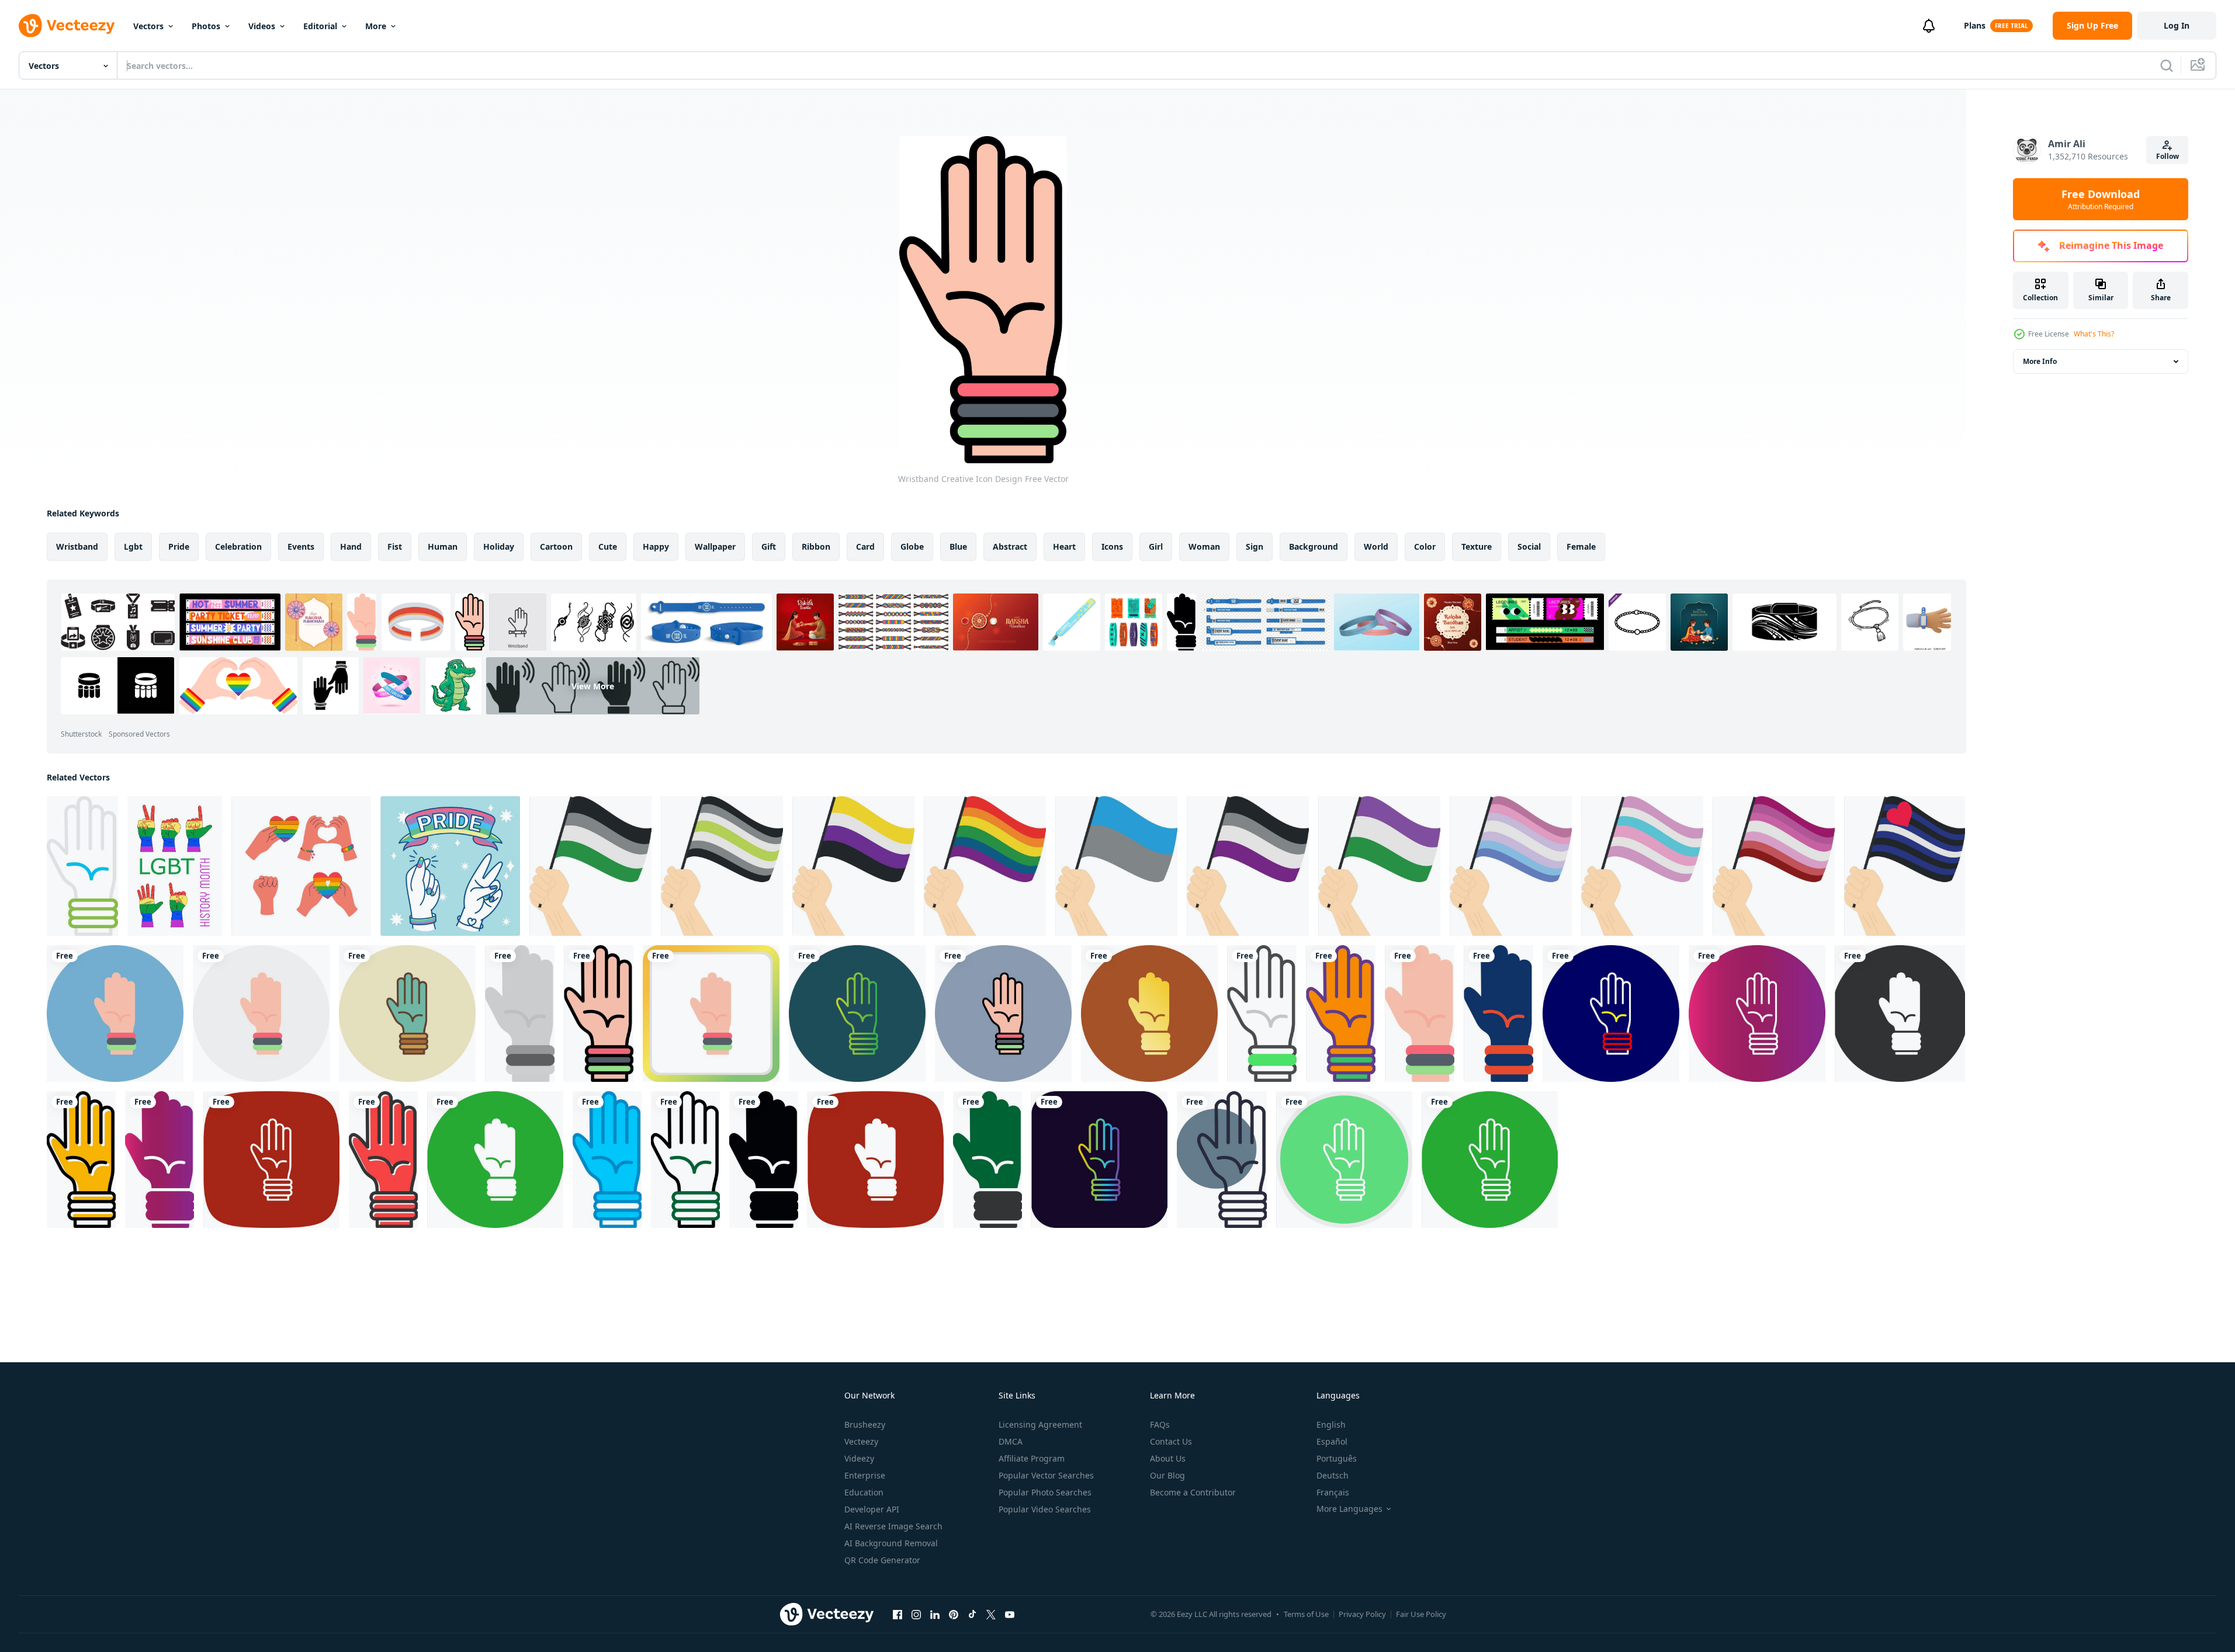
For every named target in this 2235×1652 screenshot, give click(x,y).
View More (593, 686)
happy (656, 546)
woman (1204, 546)
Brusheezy (865, 1424)
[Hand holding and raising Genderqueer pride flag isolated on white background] (1379, 866)
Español (1332, 1441)
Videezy (859, 1458)
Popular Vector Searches (1046, 1475)
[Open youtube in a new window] (1010, 1614)
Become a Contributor (1193, 1492)
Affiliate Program (1032, 1458)
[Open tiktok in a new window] (972, 1614)
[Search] (2167, 65)
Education (864, 1492)
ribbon (816, 546)
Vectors (148, 26)
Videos (262, 26)
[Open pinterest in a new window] (954, 1614)
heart (1064, 546)
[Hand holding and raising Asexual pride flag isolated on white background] (1248, 866)
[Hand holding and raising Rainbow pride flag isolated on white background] (985, 866)
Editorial (320, 26)
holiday (499, 546)
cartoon (556, 546)
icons (1112, 546)
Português (1337, 1458)
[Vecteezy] (67, 26)
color (1425, 546)
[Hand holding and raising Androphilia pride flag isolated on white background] (590, 866)
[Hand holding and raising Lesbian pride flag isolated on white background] (1774, 866)
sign (1255, 546)
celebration (238, 546)
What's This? (2094, 334)
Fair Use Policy (1421, 1614)
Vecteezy (861, 1441)
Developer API (872, 1509)
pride (179, 546)
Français (1333, 1492)
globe (912, 546)
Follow (2168, 156)
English (1331, 1424)
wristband (77, 546)
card (865, 546)
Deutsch (1333, 1475)
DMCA (1011, 1441)
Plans (1975, 25)
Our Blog (1167, 1475)
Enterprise (865, 1475)
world (1376, 546)
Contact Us (1171, 1441)
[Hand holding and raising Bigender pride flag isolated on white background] (1511, 866)
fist (395, 546)
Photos (206, 26)
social (1529, 546)
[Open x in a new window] (991, 1614)
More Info (2040, 361)
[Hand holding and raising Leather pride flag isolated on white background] (1905, 866)
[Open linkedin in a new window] (935, 1614)
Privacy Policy (1362, 1614)
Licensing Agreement (1040, 1424)
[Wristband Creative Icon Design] (82, 866)
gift (769, 546)
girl (1156, 546)
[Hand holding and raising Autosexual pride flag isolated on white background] (1116, 866)
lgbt (133, 546)
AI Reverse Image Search (893, 1526)
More (376, 26)
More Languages (1349, 1509)
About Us (1168, 1458)
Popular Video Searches (1045, 1509)
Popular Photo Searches (1045, 1492)
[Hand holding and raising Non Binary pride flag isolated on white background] (853, 866)
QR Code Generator (882, 1560)
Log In (2177, 25)
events (301, 546)
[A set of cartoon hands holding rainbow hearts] (301, 866)
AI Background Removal (891, 1543)
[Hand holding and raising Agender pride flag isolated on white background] (722, 866)
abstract (1010, 546)
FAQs (1160, 1424)
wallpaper (715, 546)
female (1581, 546)
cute (608, 546)
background (1314, 546)
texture (1477, 546)
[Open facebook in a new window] (898, 1614)
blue (958, 546)
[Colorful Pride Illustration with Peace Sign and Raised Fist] (450, 866)
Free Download (2101, 199)
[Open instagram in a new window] (916, 1614)
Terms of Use (1306, 1614)
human (443, 546)
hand (351, 546)
